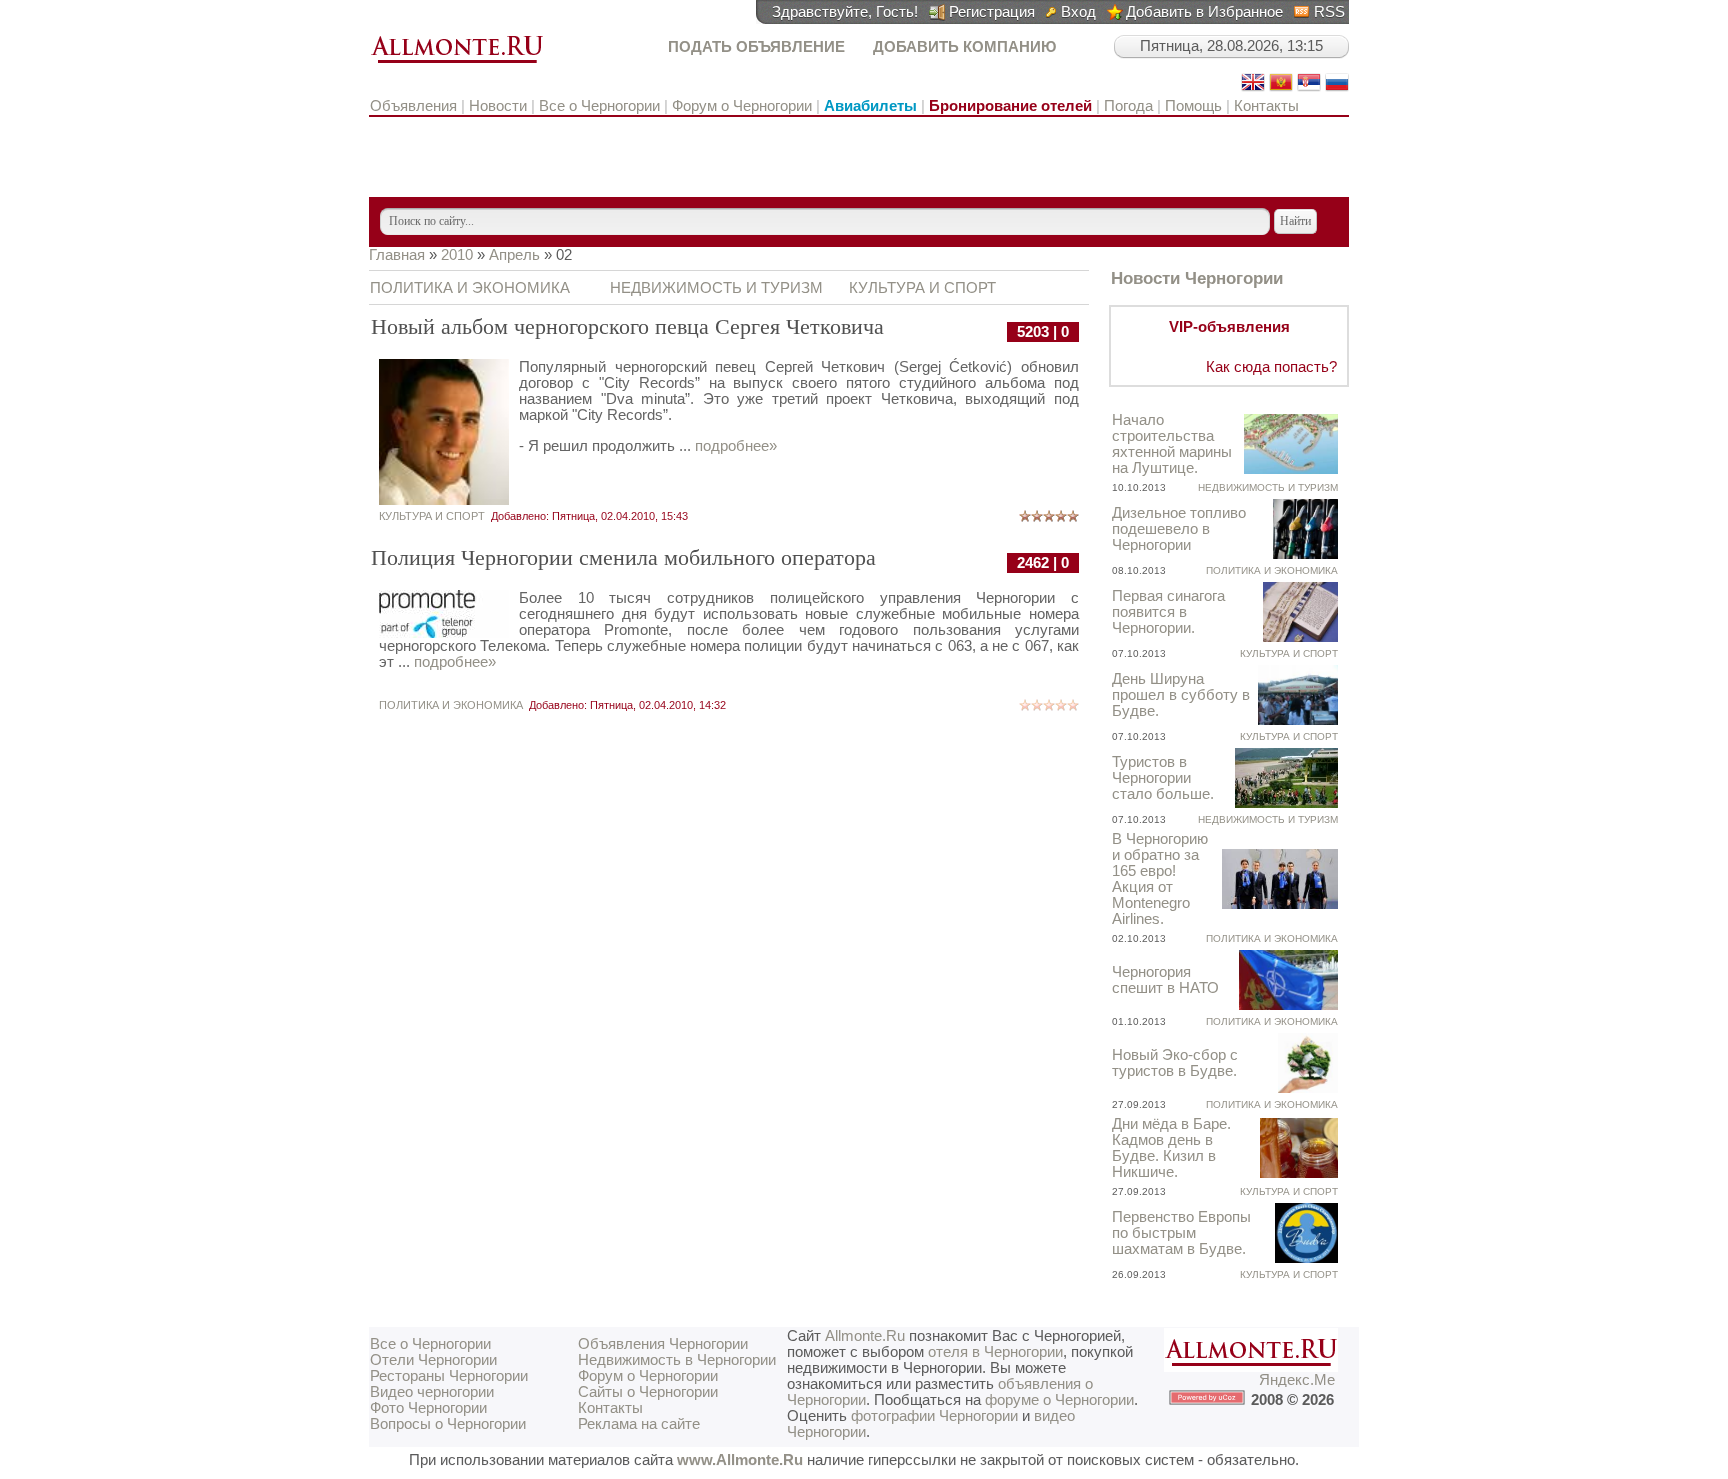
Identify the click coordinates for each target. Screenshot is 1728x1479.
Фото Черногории (428, 1408)
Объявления (415, 106)
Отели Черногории (433, 1360)
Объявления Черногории (663, 1344)
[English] (1253, 89)
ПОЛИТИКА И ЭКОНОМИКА (470, 288)
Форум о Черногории (742, 106)
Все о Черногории (599, 106)
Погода (1128, 106)
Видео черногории (432, 1392)
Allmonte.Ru (865, 1336)
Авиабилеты (870, 106)
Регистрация (992, 12)
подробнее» (736, 446)
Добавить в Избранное (1204, 12)
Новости (498, 106)
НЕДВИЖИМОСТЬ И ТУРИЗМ (716, 288)
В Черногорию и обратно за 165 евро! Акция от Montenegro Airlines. (1160, 879)
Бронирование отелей (1010, 106)
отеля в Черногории (995, 1352)
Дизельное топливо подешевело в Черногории (1179, 529)
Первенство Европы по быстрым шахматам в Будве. (1181, 1233)
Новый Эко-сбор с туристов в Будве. (1175, 1063)
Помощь (1193, 106)
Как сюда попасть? (1271, 367)
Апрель (514, 255)
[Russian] (1337, 89)
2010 (457, 255)
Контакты (1266, 106)
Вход (1078, 12)
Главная (397, 255)
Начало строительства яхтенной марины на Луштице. (1172, 444)
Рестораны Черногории (449, 1376)
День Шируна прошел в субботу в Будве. (1181, 695)
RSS (1329, 12)
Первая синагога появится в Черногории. (1168, 612)
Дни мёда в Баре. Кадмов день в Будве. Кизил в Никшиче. (1171, 1148)
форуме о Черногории (1059, 1400)
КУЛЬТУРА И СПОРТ (922, 288)
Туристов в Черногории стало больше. (1163, 778)
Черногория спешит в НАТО (1165, 980)
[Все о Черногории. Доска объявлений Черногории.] (457, 64)
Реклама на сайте (639, 1424)
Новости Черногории (1197, 278)
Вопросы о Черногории (448, 1424)
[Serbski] (1309, 89)
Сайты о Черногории (648, 1392)
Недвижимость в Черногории (677, 1360)
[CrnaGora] (1281, 89)
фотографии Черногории (934, 1416)
